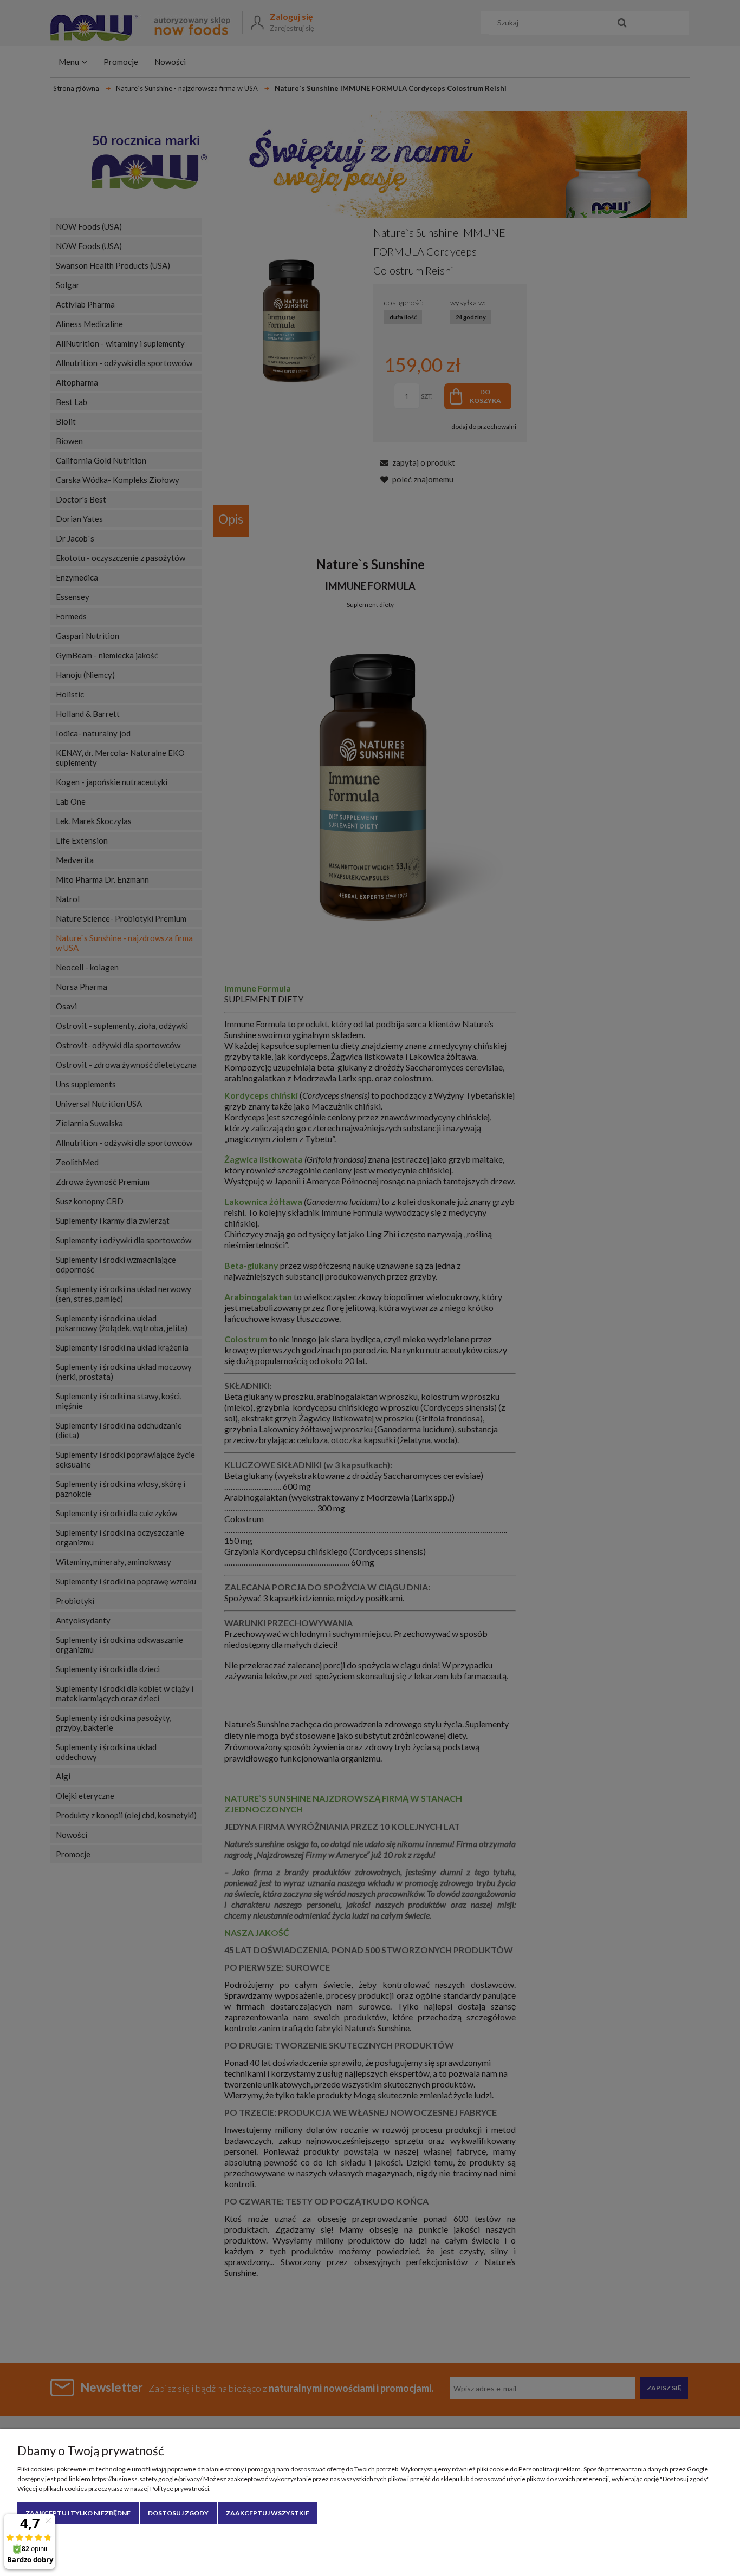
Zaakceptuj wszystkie (268, 2513)
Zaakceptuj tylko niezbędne (78, 2513)
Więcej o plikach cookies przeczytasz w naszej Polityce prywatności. (114, 2489)
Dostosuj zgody (178, 2513)
